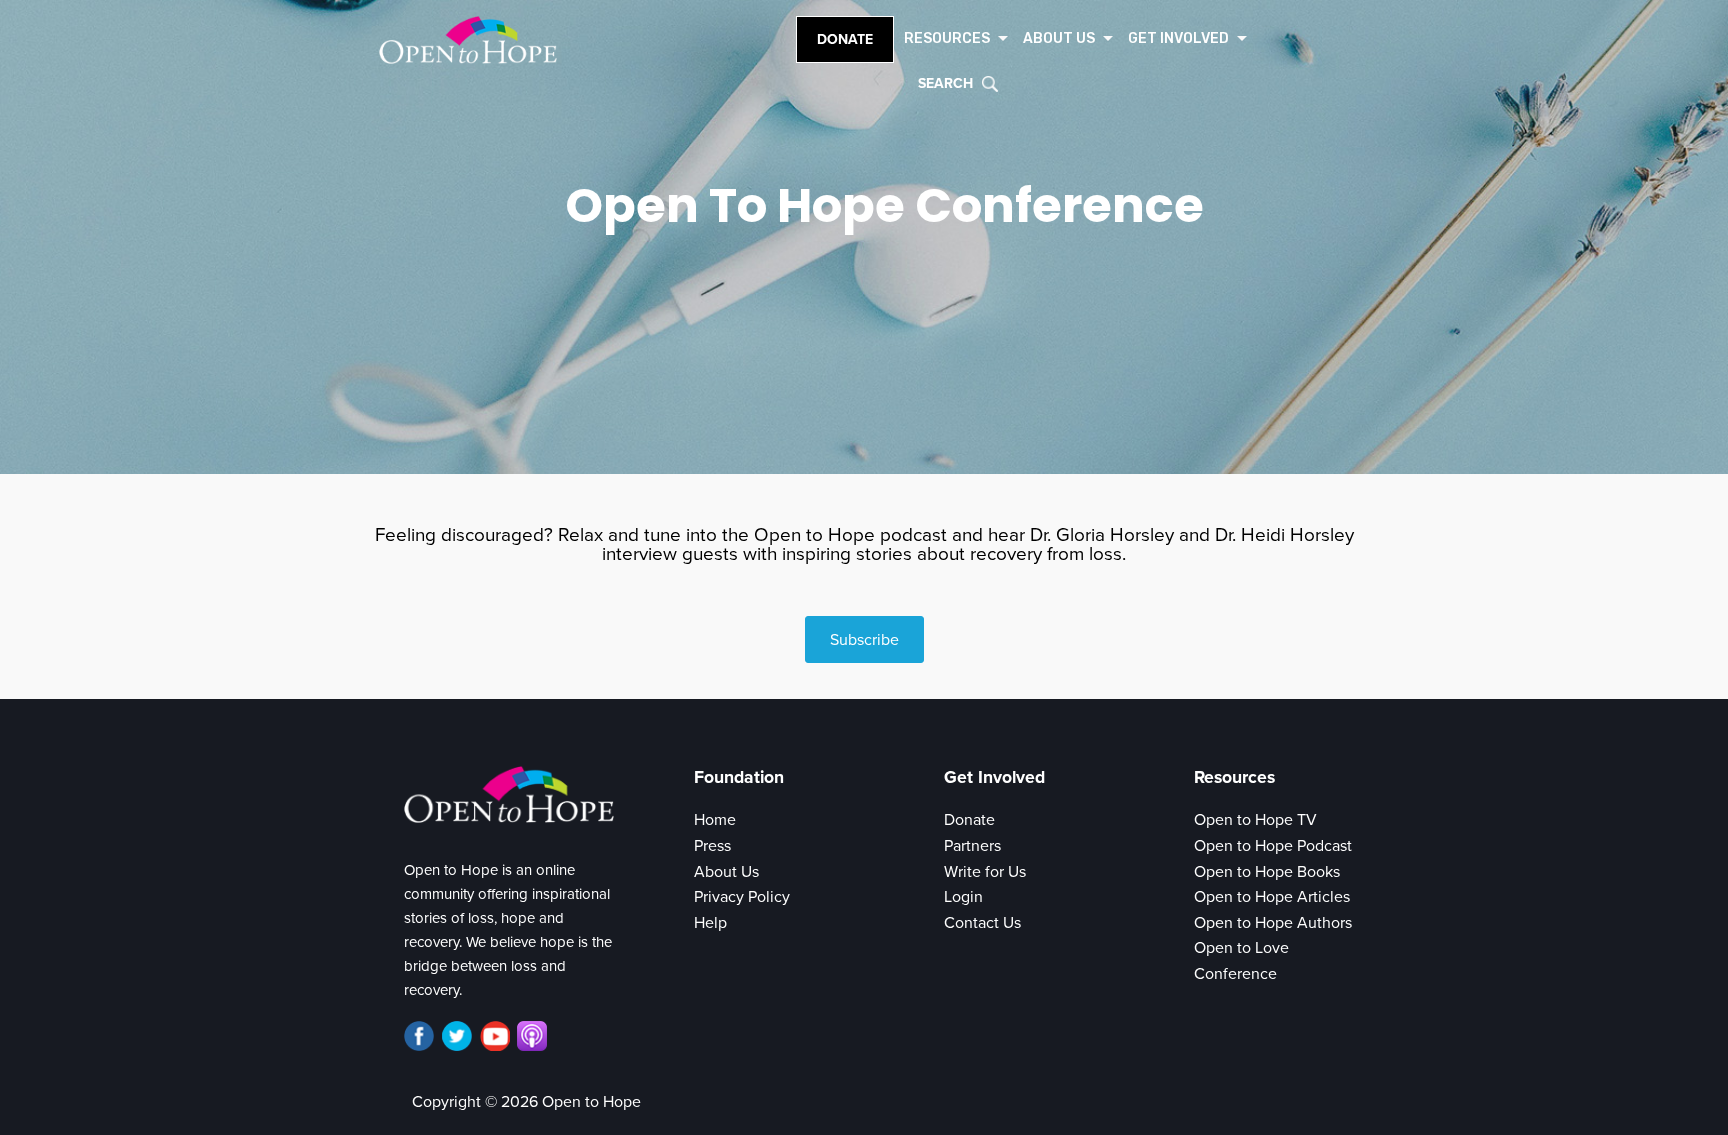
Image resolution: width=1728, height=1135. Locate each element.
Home (715, 820)
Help (710, 923)
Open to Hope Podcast (1273, 846)
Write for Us (985, 872)
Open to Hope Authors (1273, 923)
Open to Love (1241, 948)
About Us (726, 872)
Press (712, 846)
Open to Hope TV (1255, 820)
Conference (1235, 974)
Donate (845, 39)
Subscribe (864, 640)
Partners (972, 846)
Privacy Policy (742, 897)
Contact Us (982, 923)
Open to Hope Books (1267, 872)
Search (945, 83)
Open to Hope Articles (1272, 897)
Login (963, 897)
